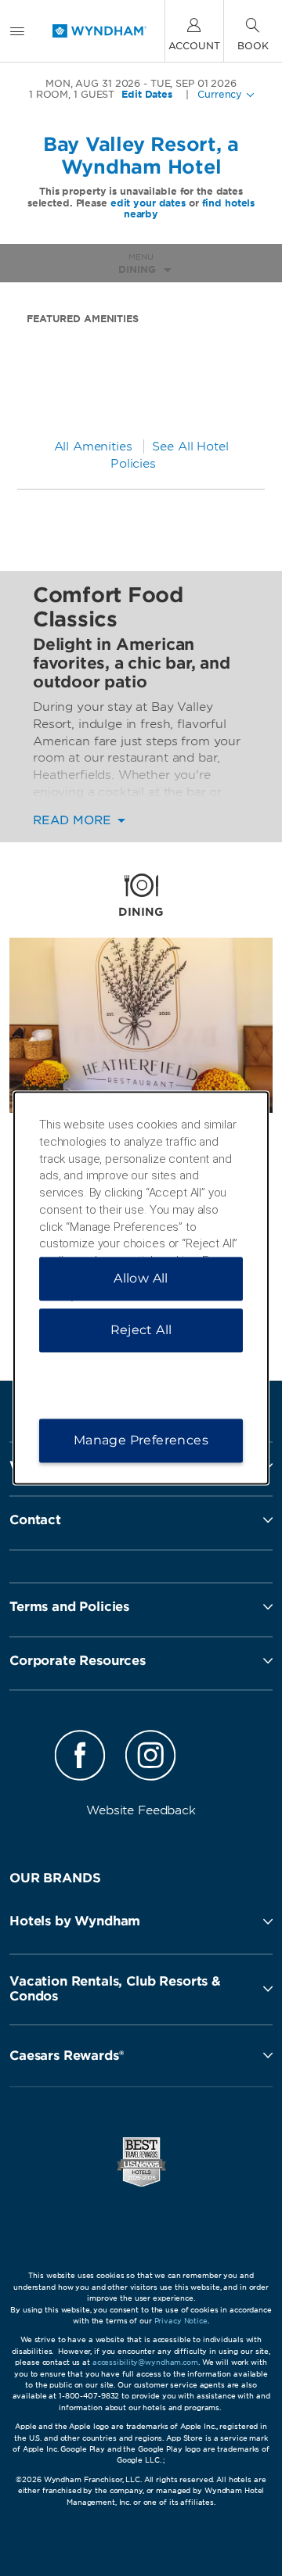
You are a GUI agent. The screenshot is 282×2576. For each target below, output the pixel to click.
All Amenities (93, 447)
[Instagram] (150, 1758)
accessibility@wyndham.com (145, 2362)
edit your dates (148, 203)
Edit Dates (147, 95)
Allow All (141, 1279)
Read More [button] (74, 821)
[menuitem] (17, 31)
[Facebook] (80, 1758)
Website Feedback (141, 1810)
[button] (141, 1921)
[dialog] (141, 1288)
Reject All (141, 1331)
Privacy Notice (181, 2321)
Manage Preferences (141, 1441)
